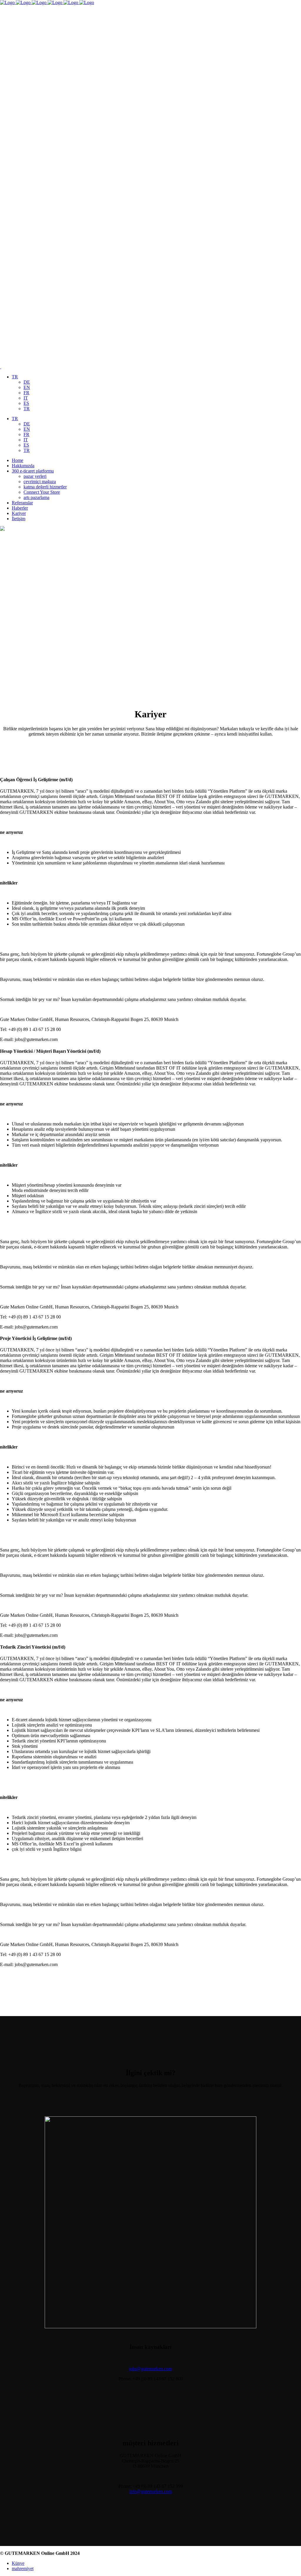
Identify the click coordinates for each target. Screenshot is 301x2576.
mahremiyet (23, 2568)
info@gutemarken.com (151, 2491)
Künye (18, 2563)
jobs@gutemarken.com (150, 2369)
